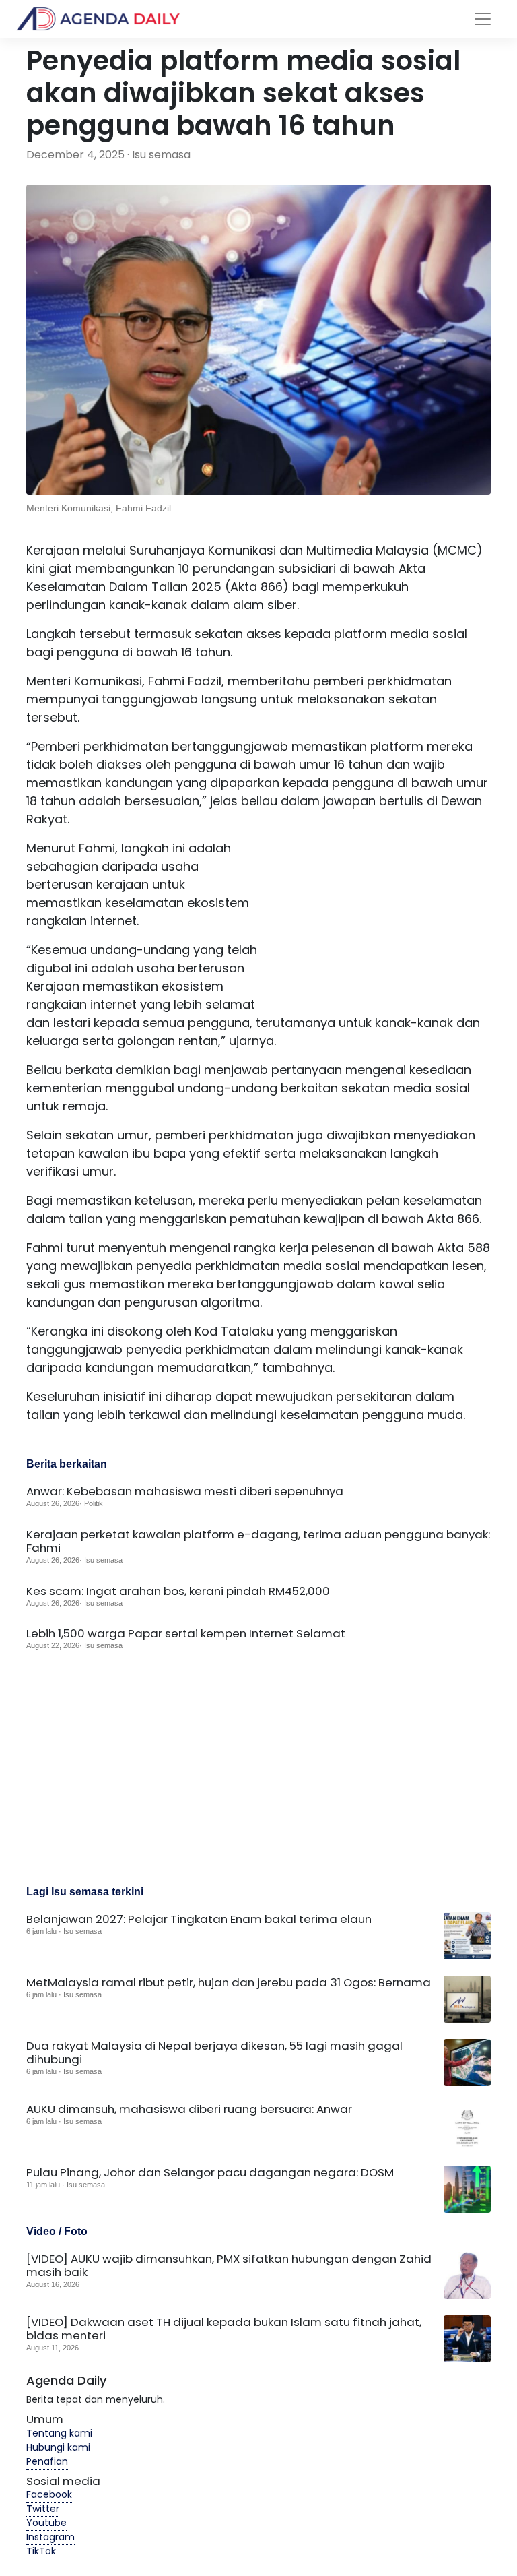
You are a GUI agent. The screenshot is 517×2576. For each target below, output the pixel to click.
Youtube (46, 2523)
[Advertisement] (376, 923)
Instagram (50, 2537)
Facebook (49, 2494)
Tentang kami (59, 2433)
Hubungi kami (58, 2447)
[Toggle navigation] (483, 19)
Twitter (43, 2509)
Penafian (47, 2461)
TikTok (41, 2551)
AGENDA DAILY (110, 19)
